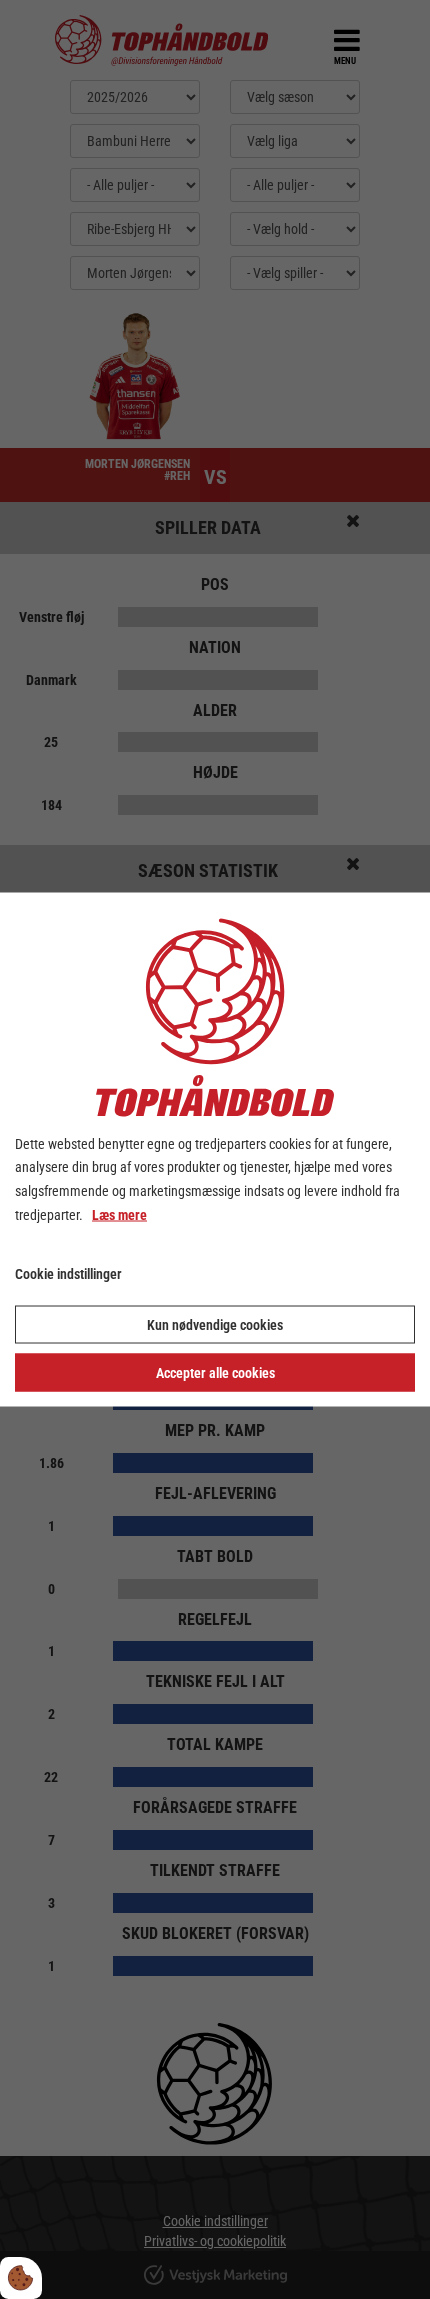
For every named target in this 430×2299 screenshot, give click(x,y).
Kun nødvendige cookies (215, 1325)
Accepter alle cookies (215, 1373)
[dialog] (215, 1149)
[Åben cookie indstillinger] (21, 2278)
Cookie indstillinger (68, 1273)
